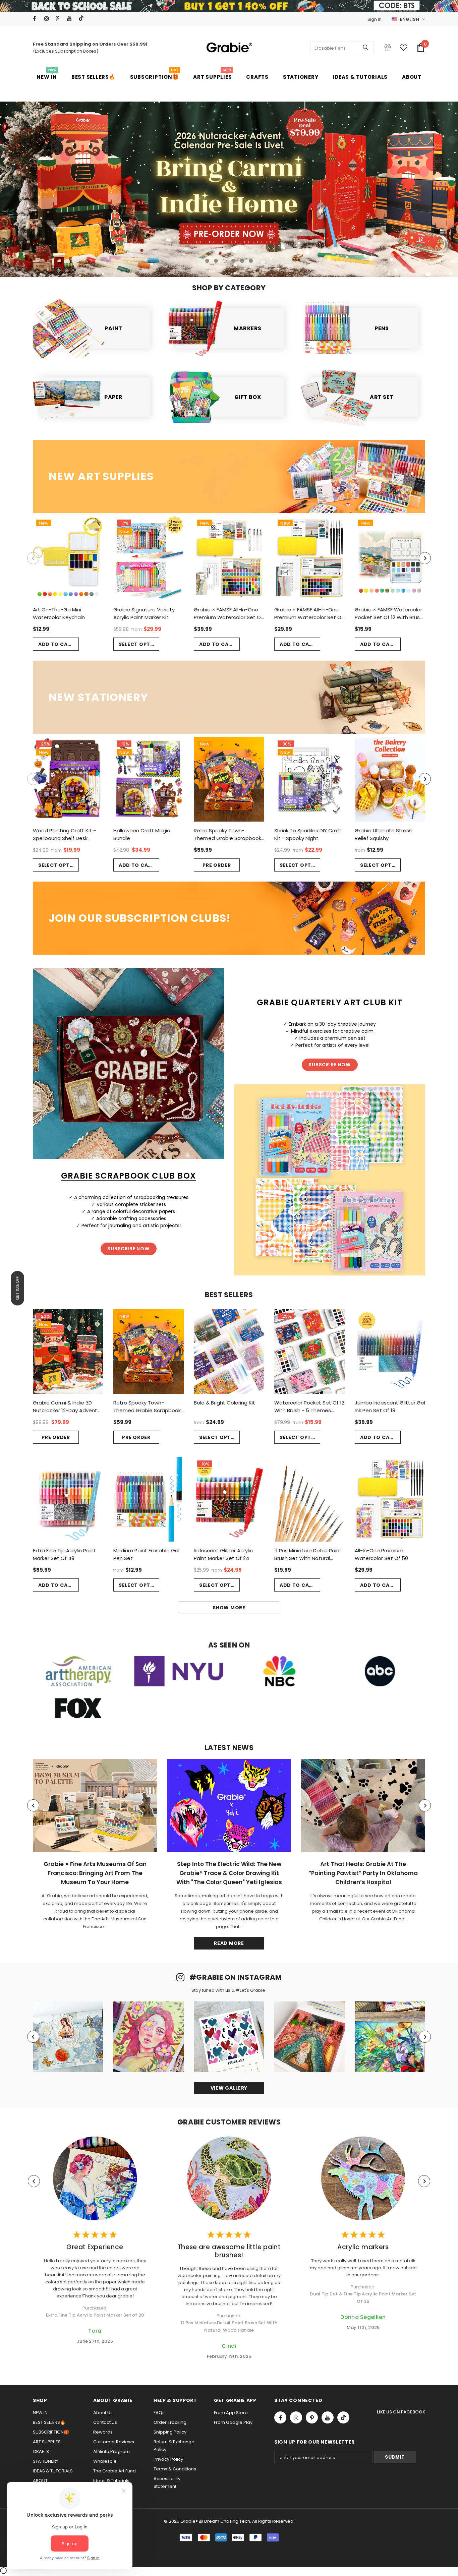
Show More (229, 1608)
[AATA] (78, 1671)
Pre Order (217, 865)
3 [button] (225, 261)
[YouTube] (71, 19)
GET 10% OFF (17, 1288)
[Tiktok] (83, 19)
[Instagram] (48, 19)
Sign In (375, 19)
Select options (139, 644)
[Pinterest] (60, 19)
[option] (229, 189)
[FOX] (78, 1708)
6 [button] (251, 261)
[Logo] (229, 48)
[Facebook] (37, 19)
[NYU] (179, 1671)
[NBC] (279, 1671)
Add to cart (56, 644)
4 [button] (233, 261)
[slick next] (402, 186)
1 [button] (207, 261)
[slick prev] (56, 186)
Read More (229, 1943)
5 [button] (242, 261)
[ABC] (380, 1671)
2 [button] (216, 261)
